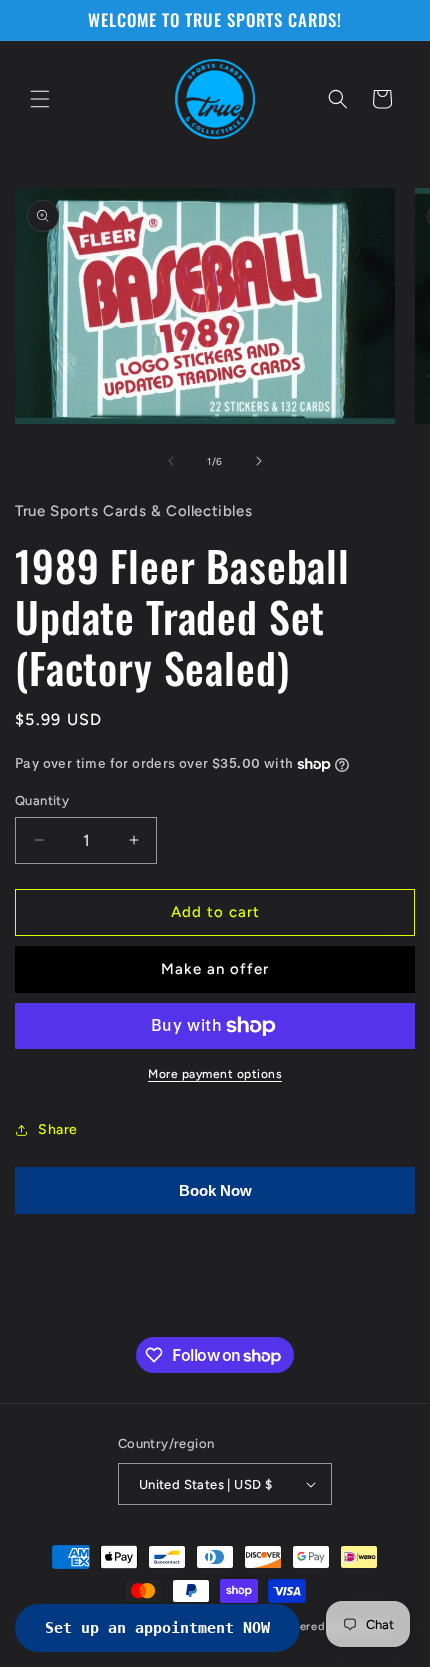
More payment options (215, 1074)
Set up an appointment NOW (157, 1628)
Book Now (215, 1190)
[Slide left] (171, 461)
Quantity (42, 800)
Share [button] (58, 1129)
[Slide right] (259, 461)
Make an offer (215, 969)
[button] (40, 99)
